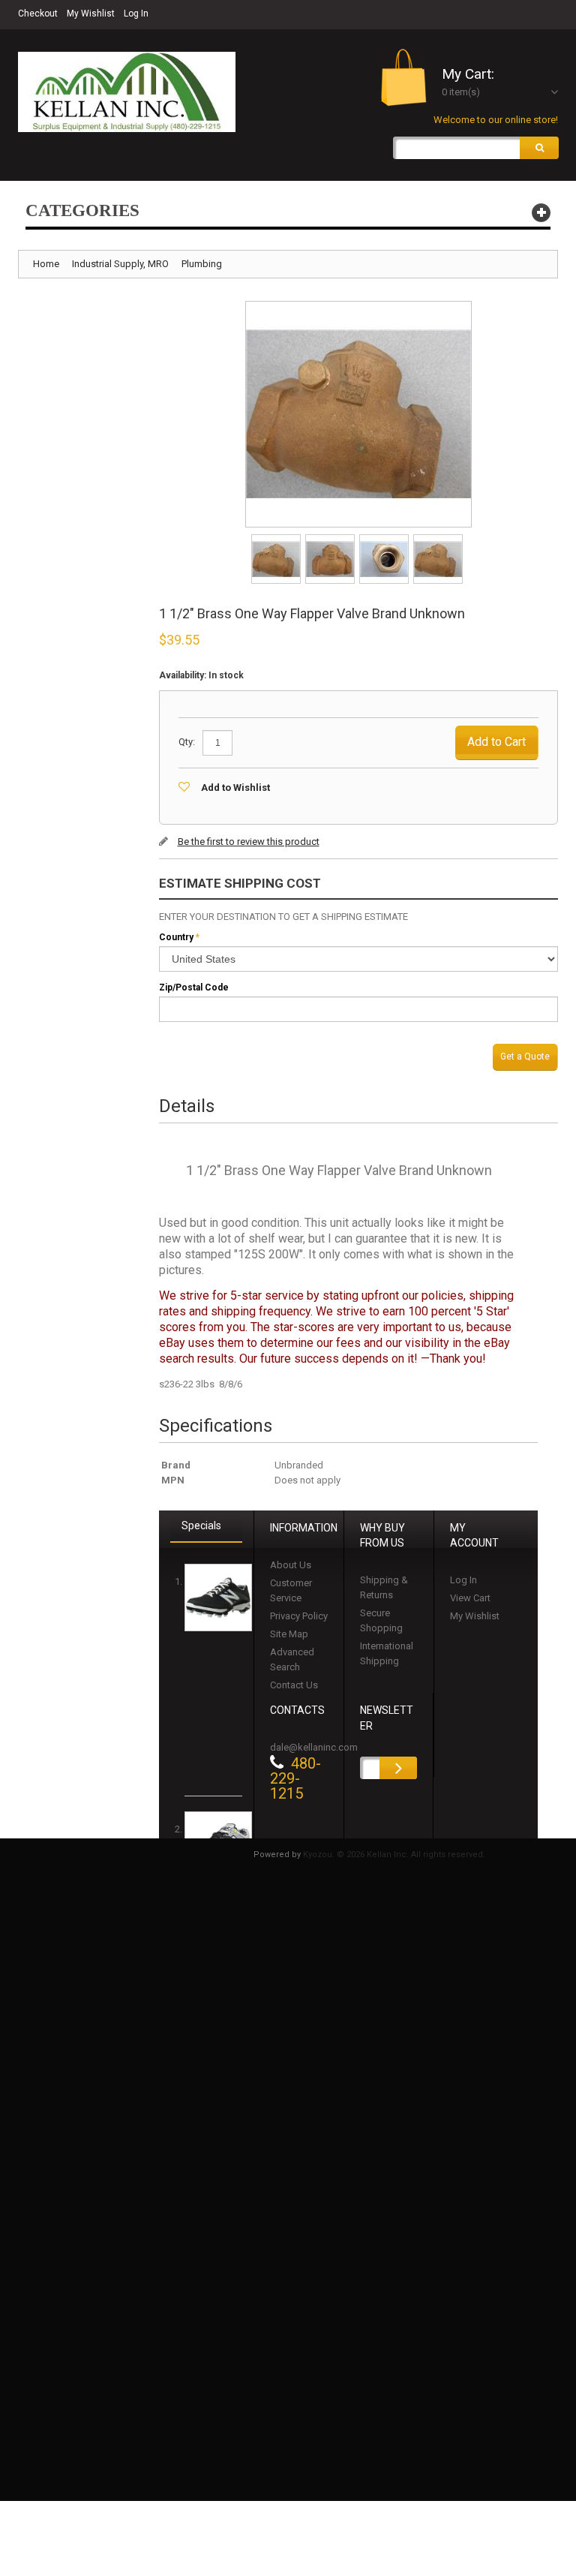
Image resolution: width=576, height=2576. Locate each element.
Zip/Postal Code (194, 987)
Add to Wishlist (235, 788)
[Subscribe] (398, 1768)
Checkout (38, 14)
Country (176, 937)
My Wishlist (91, 14)
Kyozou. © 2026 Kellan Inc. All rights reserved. (394, 1855)
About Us (291, 1565)
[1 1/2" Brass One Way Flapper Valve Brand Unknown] (277, 539)
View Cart (470, 1598)
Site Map (289, 1634)
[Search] (539, 148)
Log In (136, 14)
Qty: (187, 742)
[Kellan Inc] (127, 92)
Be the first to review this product (249, 842)
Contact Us (294, 1685)
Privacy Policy (299, 1616)
